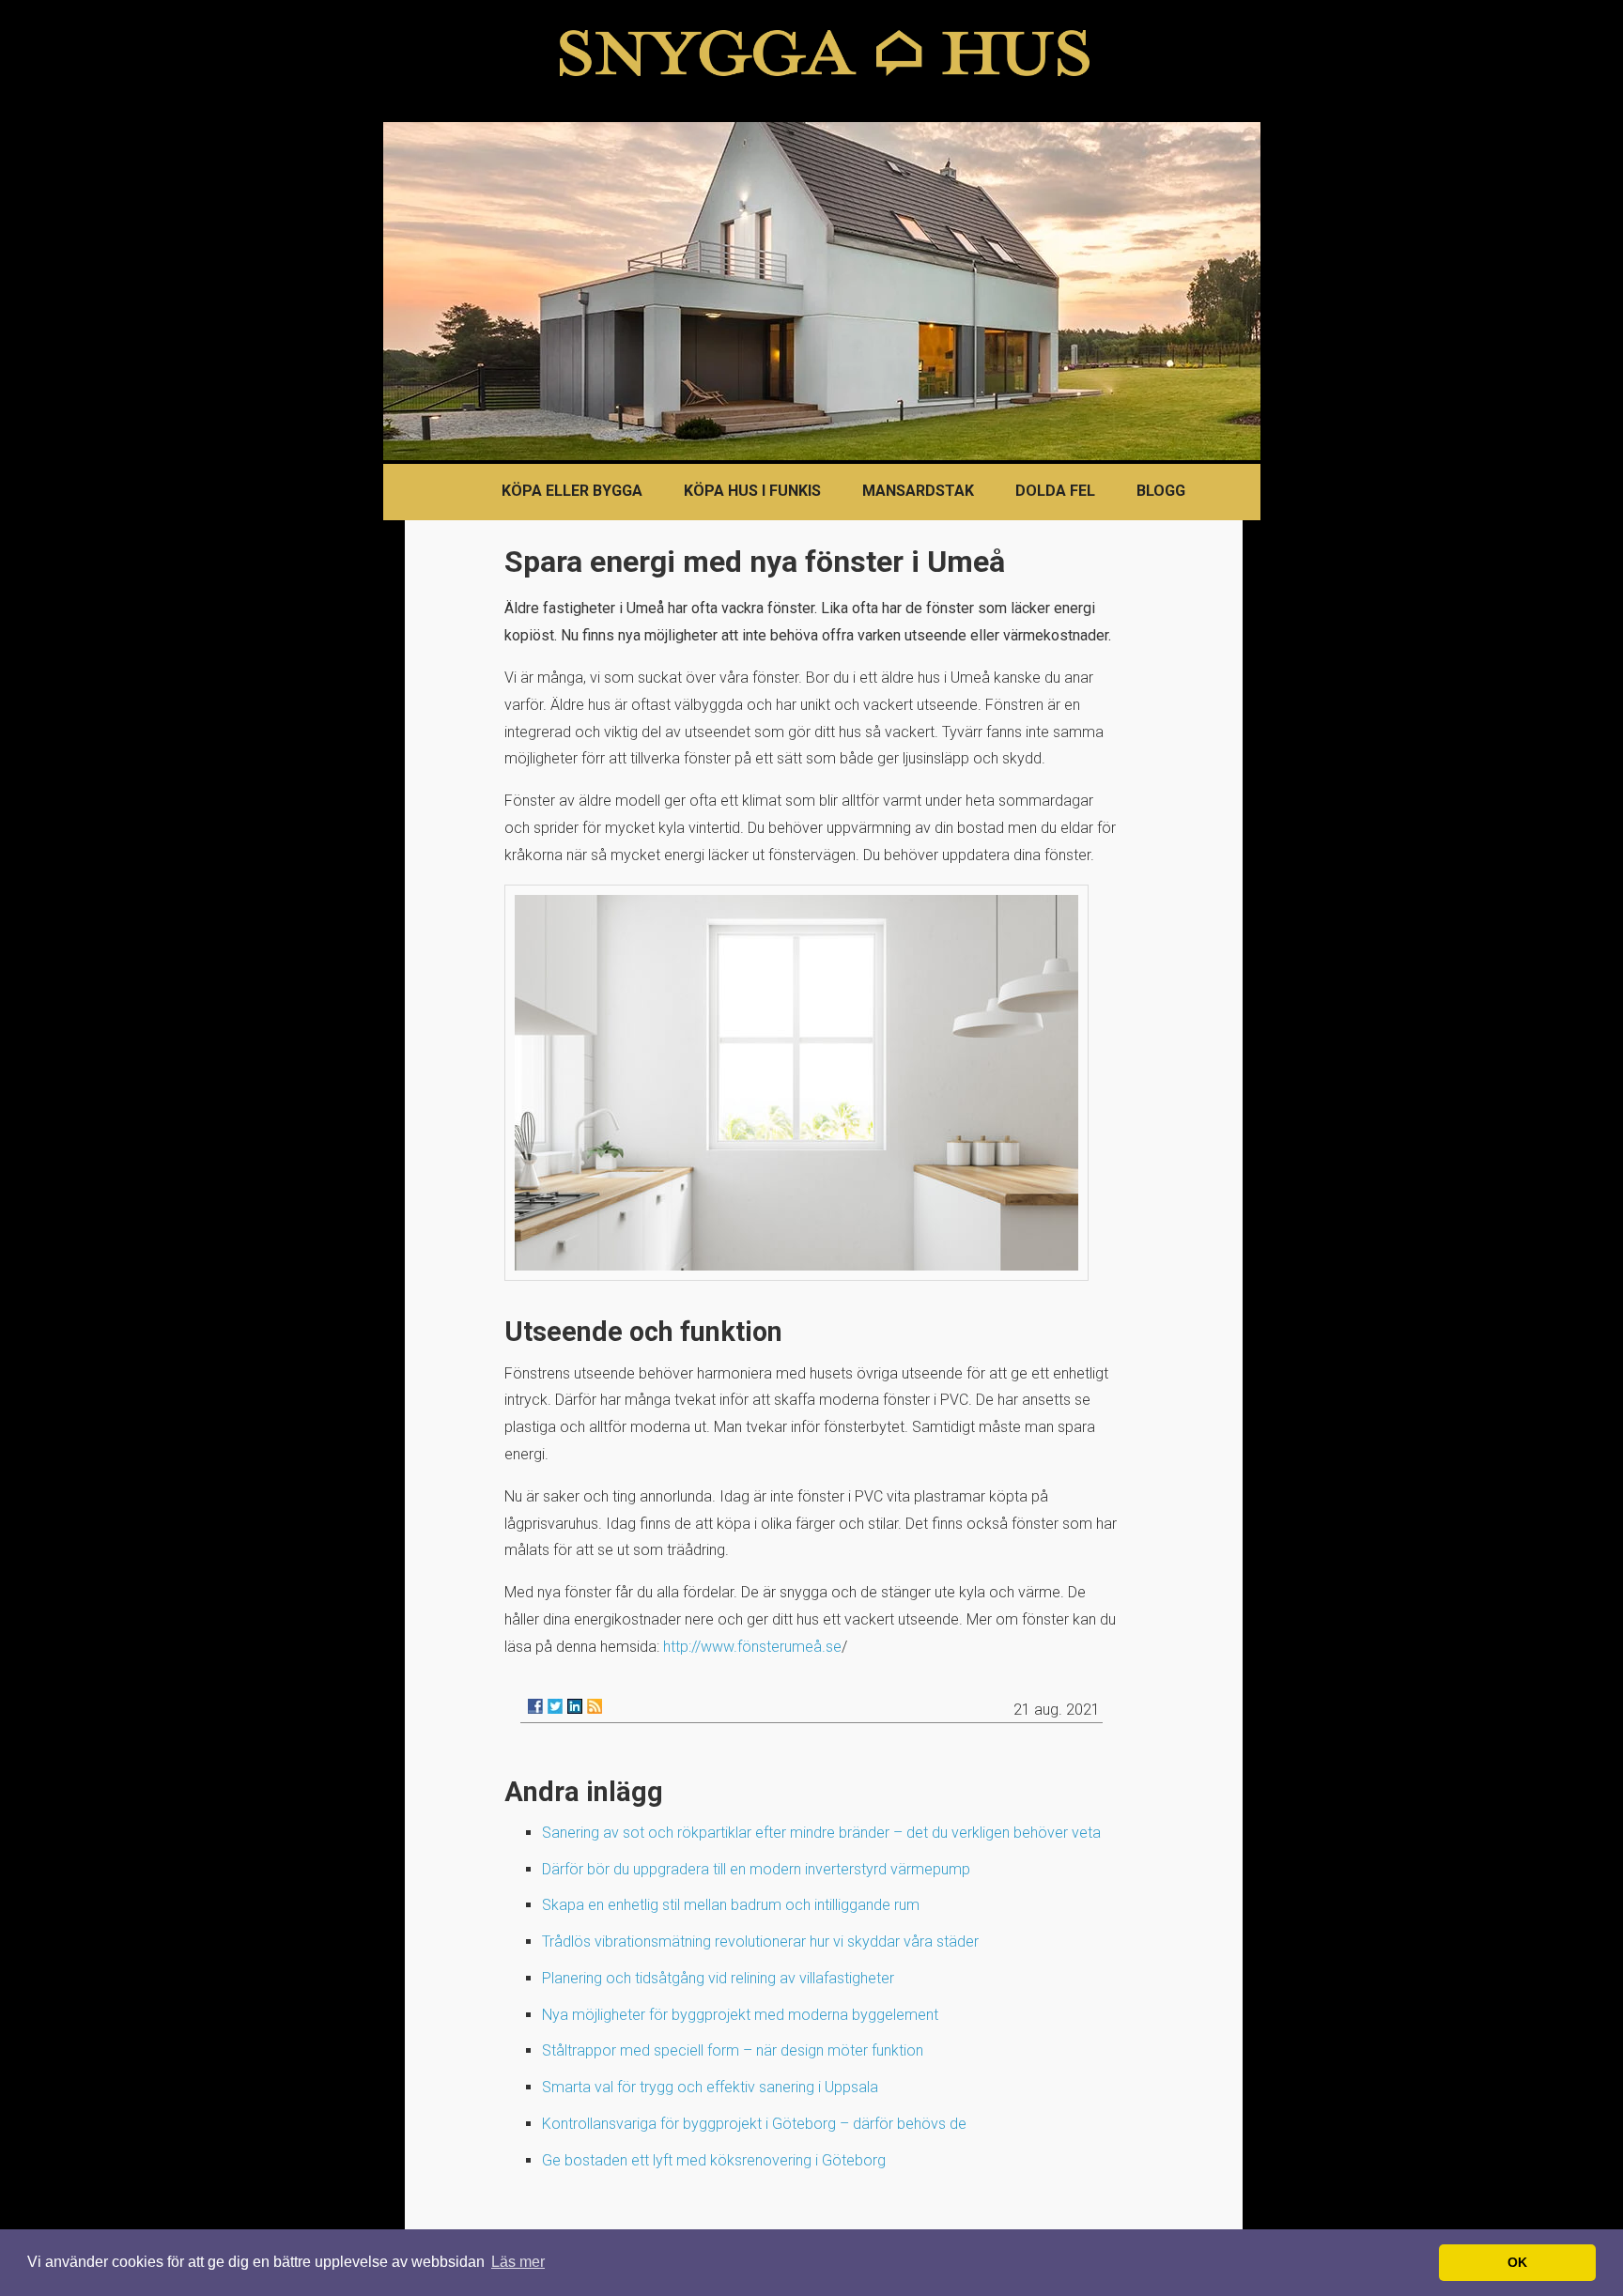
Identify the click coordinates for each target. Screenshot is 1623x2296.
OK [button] (1517, 2262)
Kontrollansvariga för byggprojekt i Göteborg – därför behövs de (754, 2124)
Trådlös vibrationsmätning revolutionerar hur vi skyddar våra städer (760, 1942)
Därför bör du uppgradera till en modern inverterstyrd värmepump (756, 1869)
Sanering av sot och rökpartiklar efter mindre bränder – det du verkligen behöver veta (821, 1833)
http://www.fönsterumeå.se (752, 1647)
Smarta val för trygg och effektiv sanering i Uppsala (710, 2087)
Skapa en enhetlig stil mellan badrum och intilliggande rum (731, 1905)
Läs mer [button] (518, 2262)
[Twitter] (555, 1706)
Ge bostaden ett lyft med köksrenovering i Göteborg (714, 2160)
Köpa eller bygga (572, 491)
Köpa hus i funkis (752, 491)
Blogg (1161, 491)
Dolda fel (1055, 491)
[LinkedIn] (575, 1706)
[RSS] (595, 1706)
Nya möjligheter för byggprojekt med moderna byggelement (740, 2015)
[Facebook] (535, 1706)
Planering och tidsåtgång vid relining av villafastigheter (718, 1978)
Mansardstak (918, 491)
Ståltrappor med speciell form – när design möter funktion (733, 2050)
